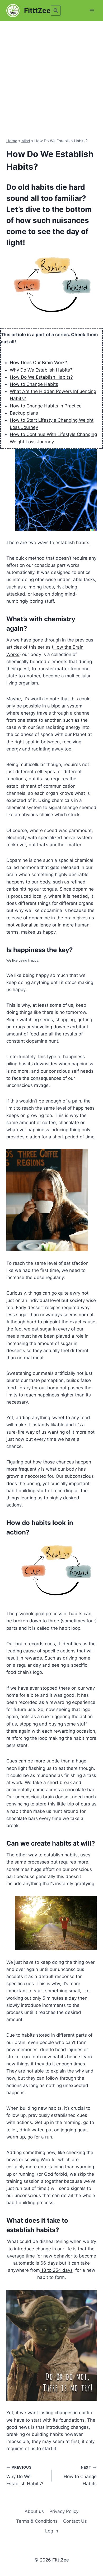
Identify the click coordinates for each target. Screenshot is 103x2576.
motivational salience (29, 925)
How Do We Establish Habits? (41, 377)
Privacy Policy (64, 2511)
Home (12, 141)
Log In (52, 2531)
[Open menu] (92, 10)
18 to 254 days (56, 2270)
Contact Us (75, 2521)
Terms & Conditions (37, 2521)
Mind (26, 141)
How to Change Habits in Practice (46, 406)
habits (83, 543)
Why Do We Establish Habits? (41, 370)
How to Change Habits (34, 384)
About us (34, 2511)
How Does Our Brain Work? (38, 363)
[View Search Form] (56, 11)
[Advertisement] (51, 75)
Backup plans (24, 413)
